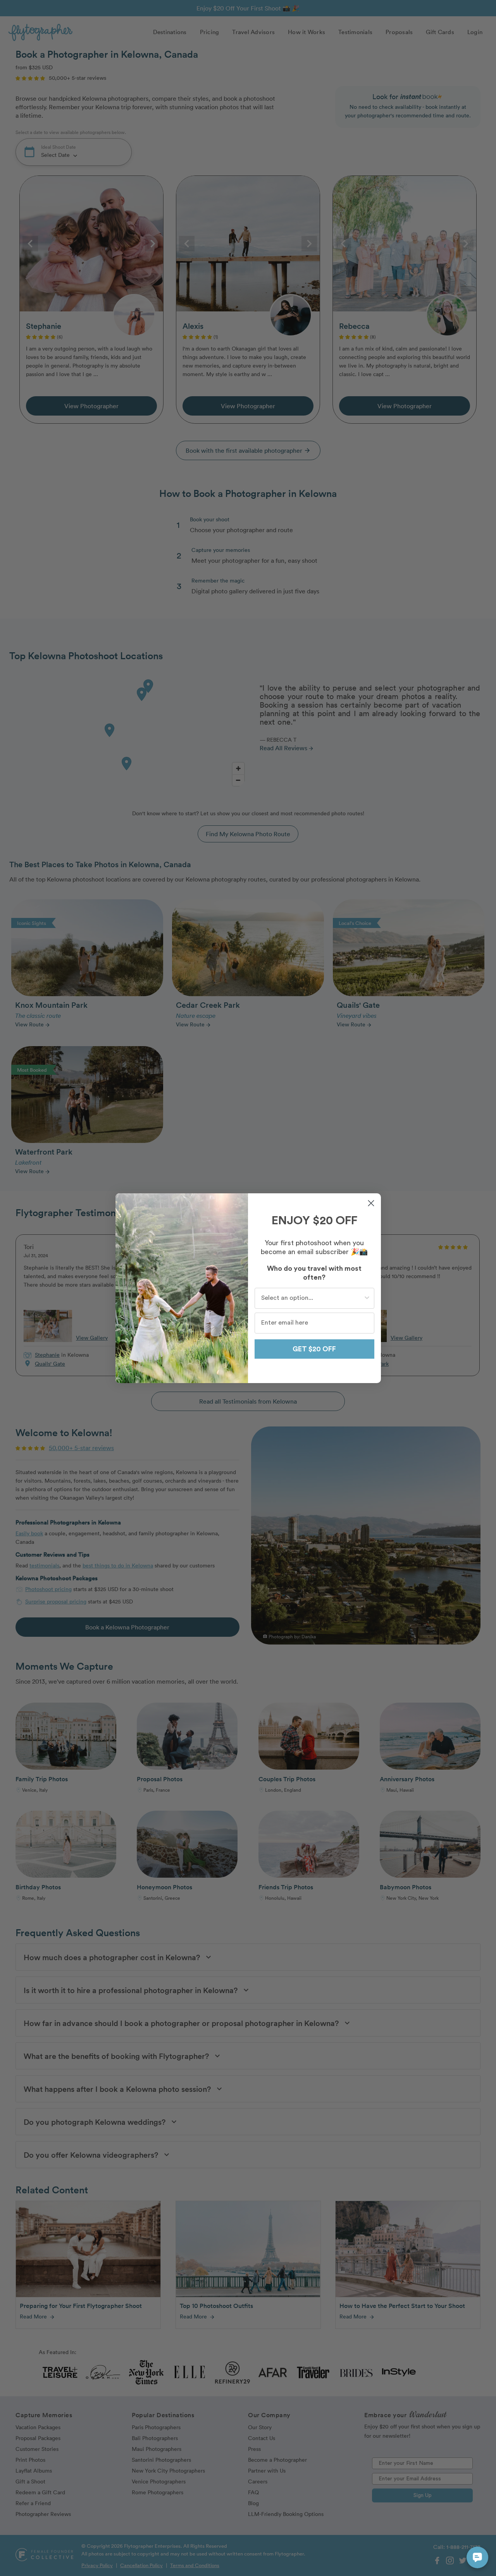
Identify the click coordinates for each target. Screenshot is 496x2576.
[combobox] (312, 1298)
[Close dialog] (371, 1203)
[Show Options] (367, 1298)
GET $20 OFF (314, 1349)
